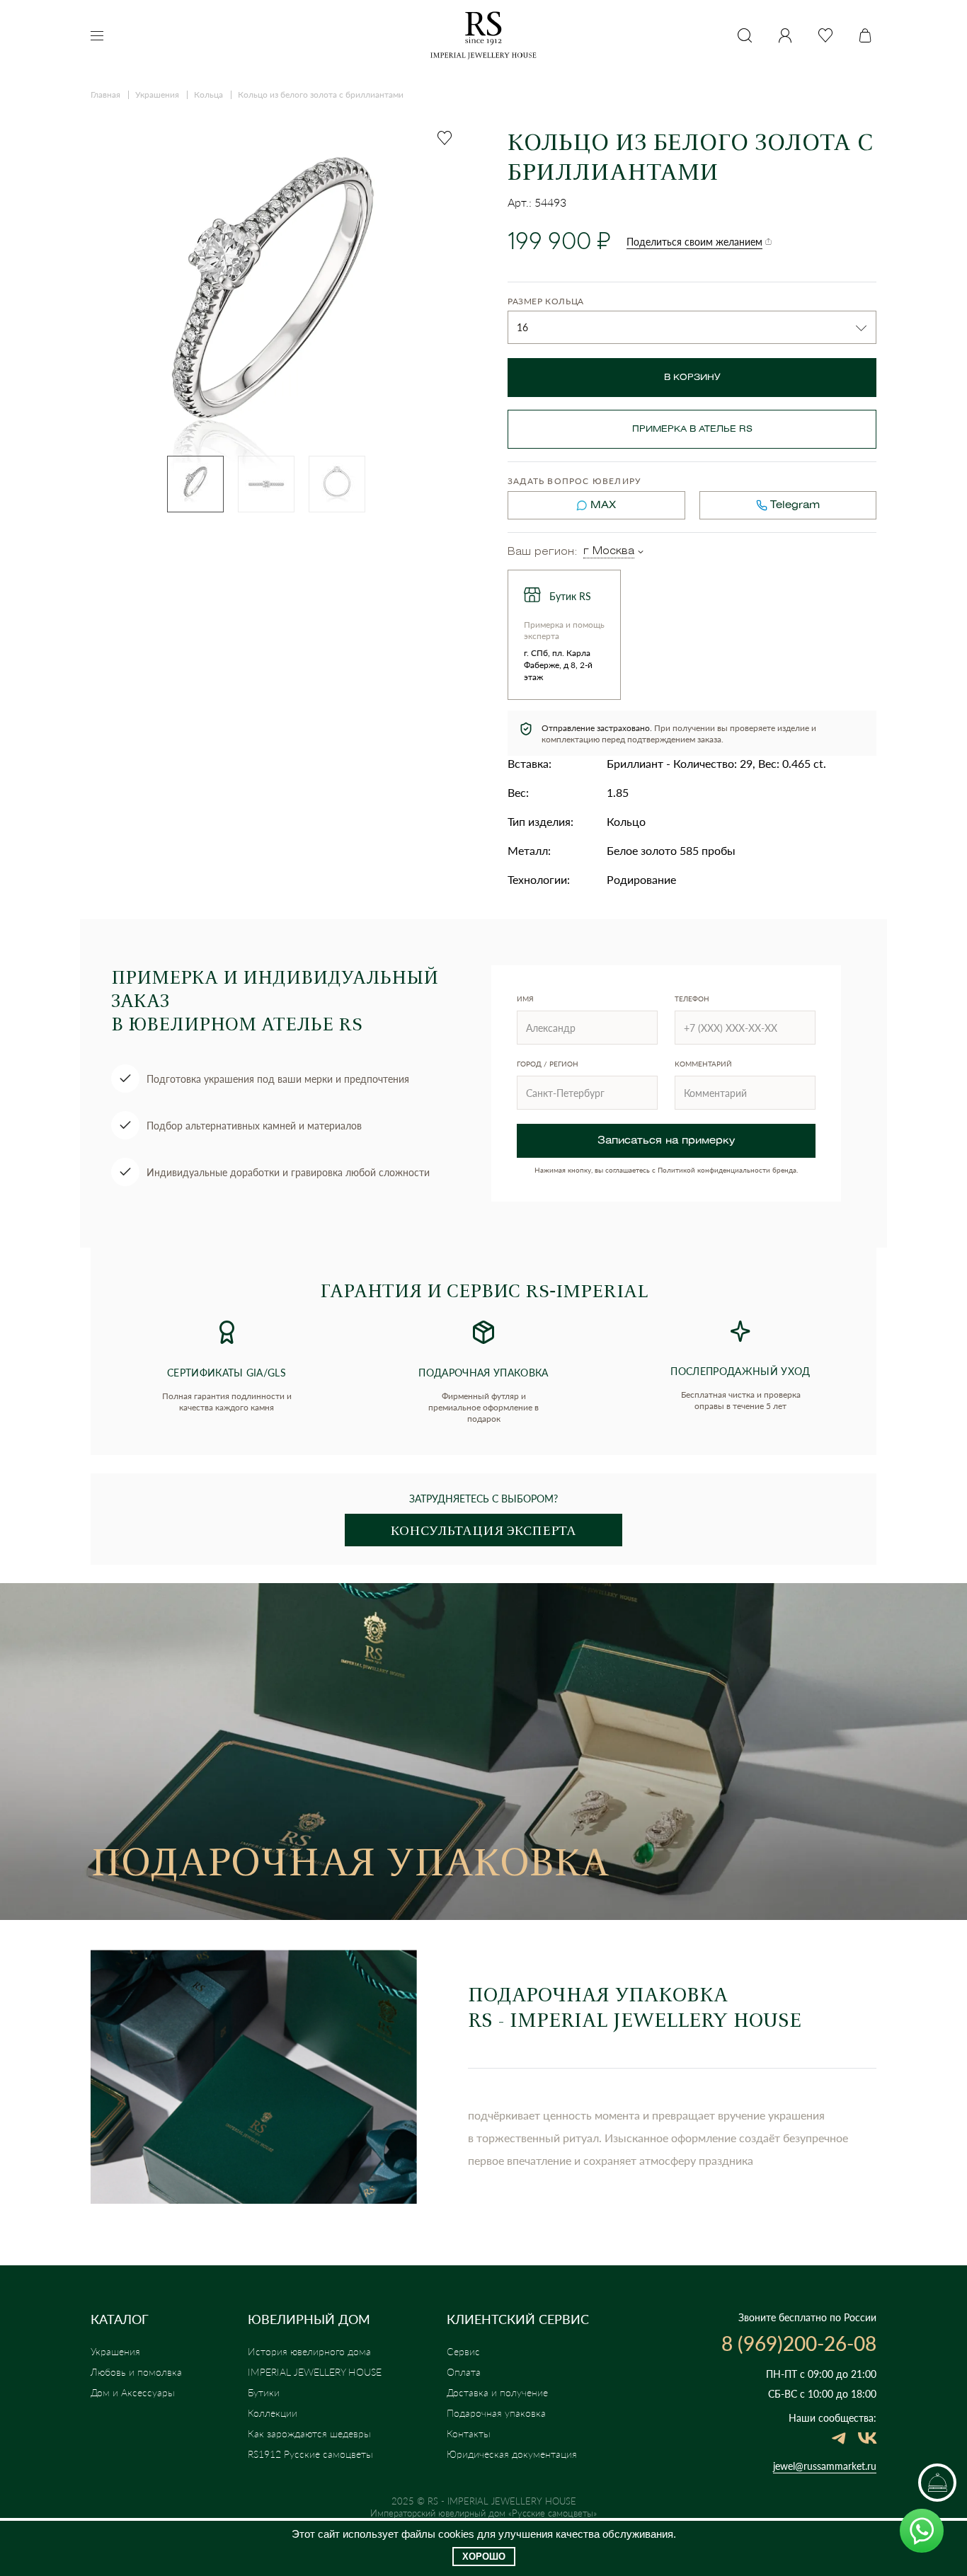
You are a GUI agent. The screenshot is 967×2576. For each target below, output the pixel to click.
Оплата (464, 2372)
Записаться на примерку (666, 1141)
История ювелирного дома (309, 2351)
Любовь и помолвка (136, 2372)
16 (522, 327)
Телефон (692, 999)
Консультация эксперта (483, 1530)
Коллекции (273, 2413)
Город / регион (548, 1064)
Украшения (157, 94)
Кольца (208, 94)
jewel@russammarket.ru (825, 2466)
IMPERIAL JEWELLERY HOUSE (315, 2372)
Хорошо (484, 2557)
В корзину (692, 378)
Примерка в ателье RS (692, 429)
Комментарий (703, 1064)
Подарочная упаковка (496, 2413)
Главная (105, 94)
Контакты (469, 2433)
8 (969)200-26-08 (799, 2343)
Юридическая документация (512, 2454)
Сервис (463, 2351)
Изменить (641, 552)
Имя (525, 999)
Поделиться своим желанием (694, 242)
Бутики (264, 2392)
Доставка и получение (497, 2392)
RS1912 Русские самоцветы (310, 2454)
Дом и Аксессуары (133, 2392)
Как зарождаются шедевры (309, 2433)
